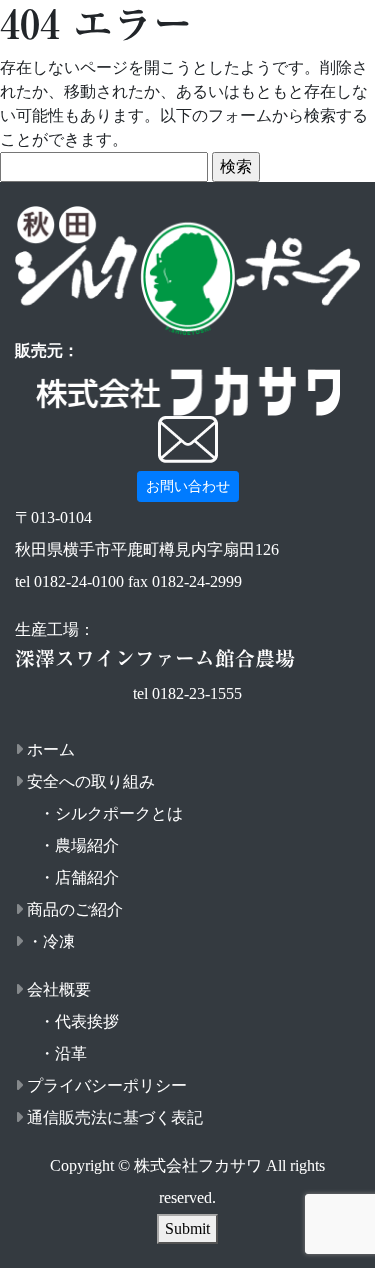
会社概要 (59, 989)
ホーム (51, 749)
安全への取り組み (91, 781)
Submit (187, 1228)
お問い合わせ (188, 486)
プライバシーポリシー (107, 1085)
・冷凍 (51, 941)
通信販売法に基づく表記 (115, 1117)
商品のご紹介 (75, 909)
